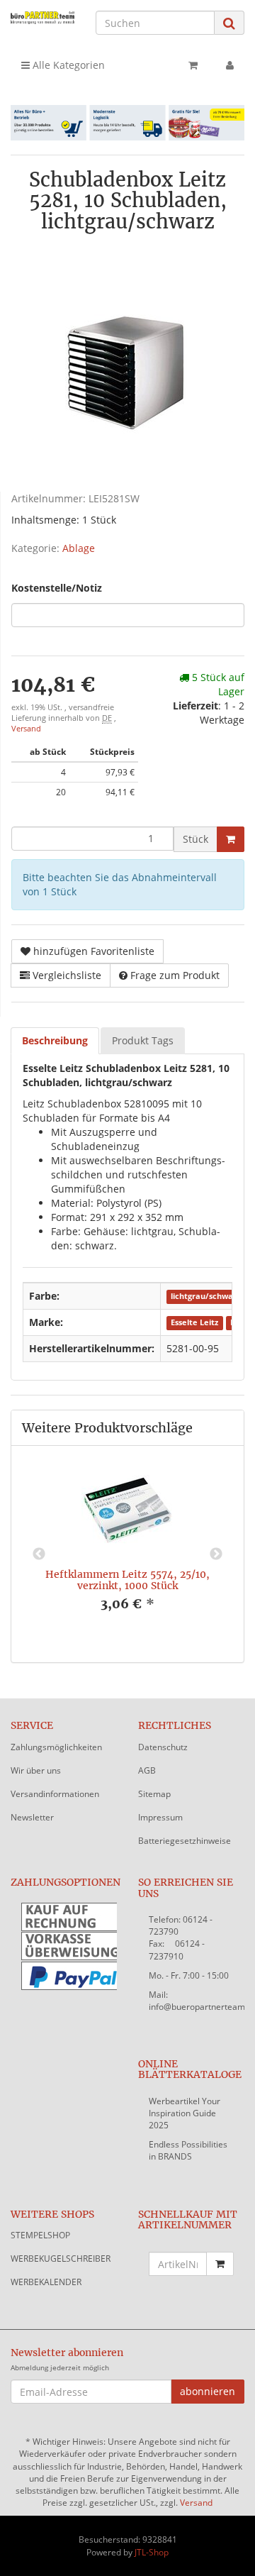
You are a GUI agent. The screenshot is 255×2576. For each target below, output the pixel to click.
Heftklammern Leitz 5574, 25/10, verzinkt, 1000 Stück (127, 1580)
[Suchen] (229, 23)
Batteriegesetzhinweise (185, 1841)
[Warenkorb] (193, 65)
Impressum (160, 1817)
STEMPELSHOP (40, 2235)
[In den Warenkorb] (231, 839)
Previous (39, 1554)
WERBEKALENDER (46, 2282)
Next (216, 1554)
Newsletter (32, 1817)
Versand (26, 729)
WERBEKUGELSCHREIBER (61, 2259)
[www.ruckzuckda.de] (42, 17)
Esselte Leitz (194, 1323)
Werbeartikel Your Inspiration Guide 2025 (185, 2113)
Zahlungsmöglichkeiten (56, 1747)
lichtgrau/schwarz (205, 1297)
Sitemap (154, 1794)
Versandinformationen (55, 1794)
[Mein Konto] (230, 65)
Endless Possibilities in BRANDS (188, 2150)
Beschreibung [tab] (55, 1040)
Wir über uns (36, 1770)
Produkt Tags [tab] (143, 1040)
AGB (147, 1770)
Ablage (79, 548)
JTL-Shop (152, 2552)
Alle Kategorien (67, 65)
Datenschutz (163, 1747)
